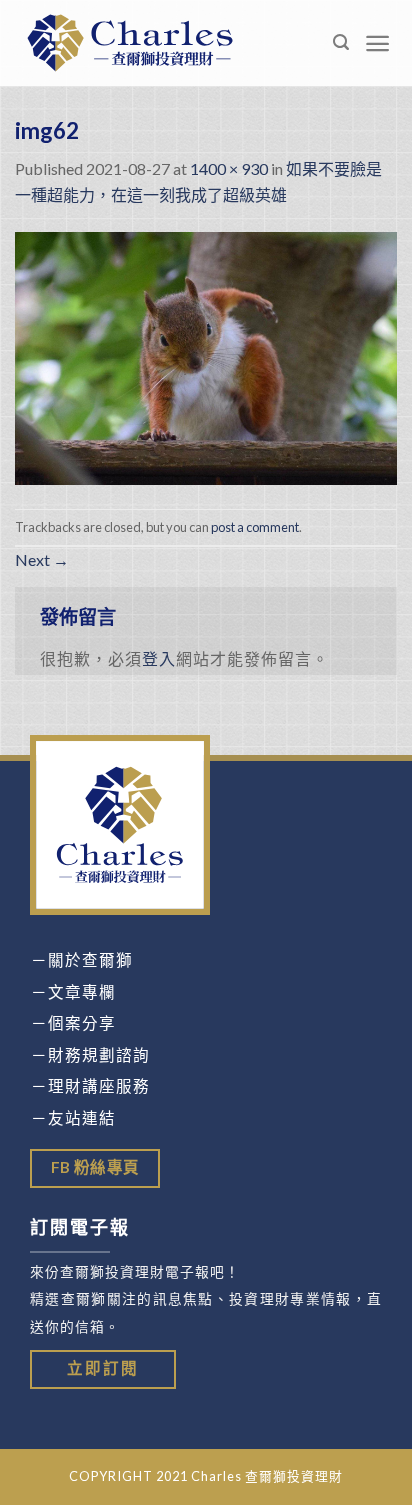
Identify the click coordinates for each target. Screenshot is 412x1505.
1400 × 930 (229, 168)
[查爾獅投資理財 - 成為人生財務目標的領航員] (130, 42)
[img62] (206, 355)
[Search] (341, 42)
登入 (159, 658)
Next (42, 559)
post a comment (255, 527)
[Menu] (378, 43)
